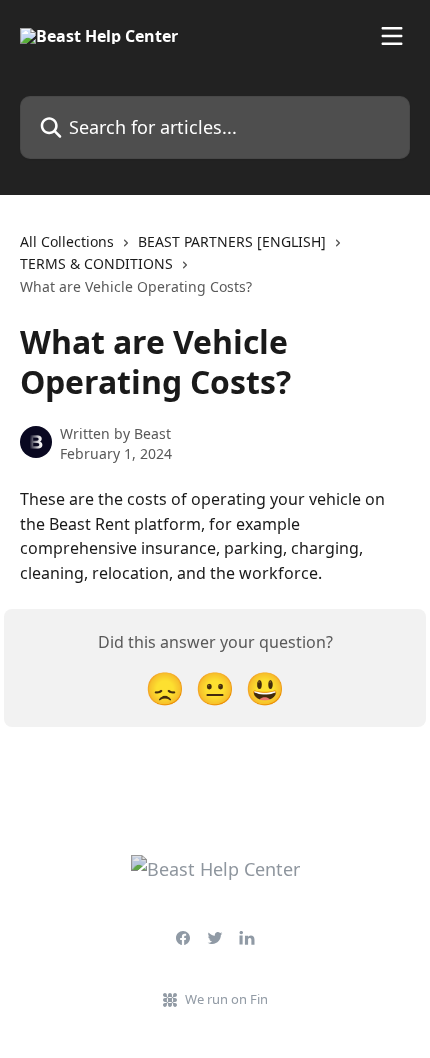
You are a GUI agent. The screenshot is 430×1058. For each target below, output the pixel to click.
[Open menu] (392, 36)
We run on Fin (226, 999)
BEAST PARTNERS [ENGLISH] (232, 241)
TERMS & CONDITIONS (96, 263)
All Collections (67, 241)
